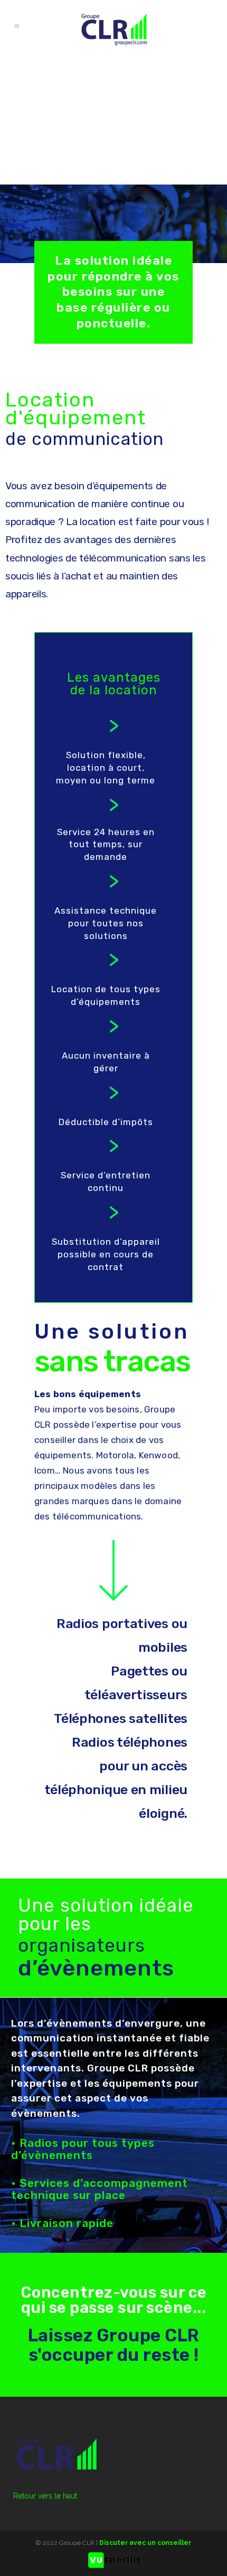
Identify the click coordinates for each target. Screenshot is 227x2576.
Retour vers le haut (45, 2496)
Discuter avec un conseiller (145, 2543)
